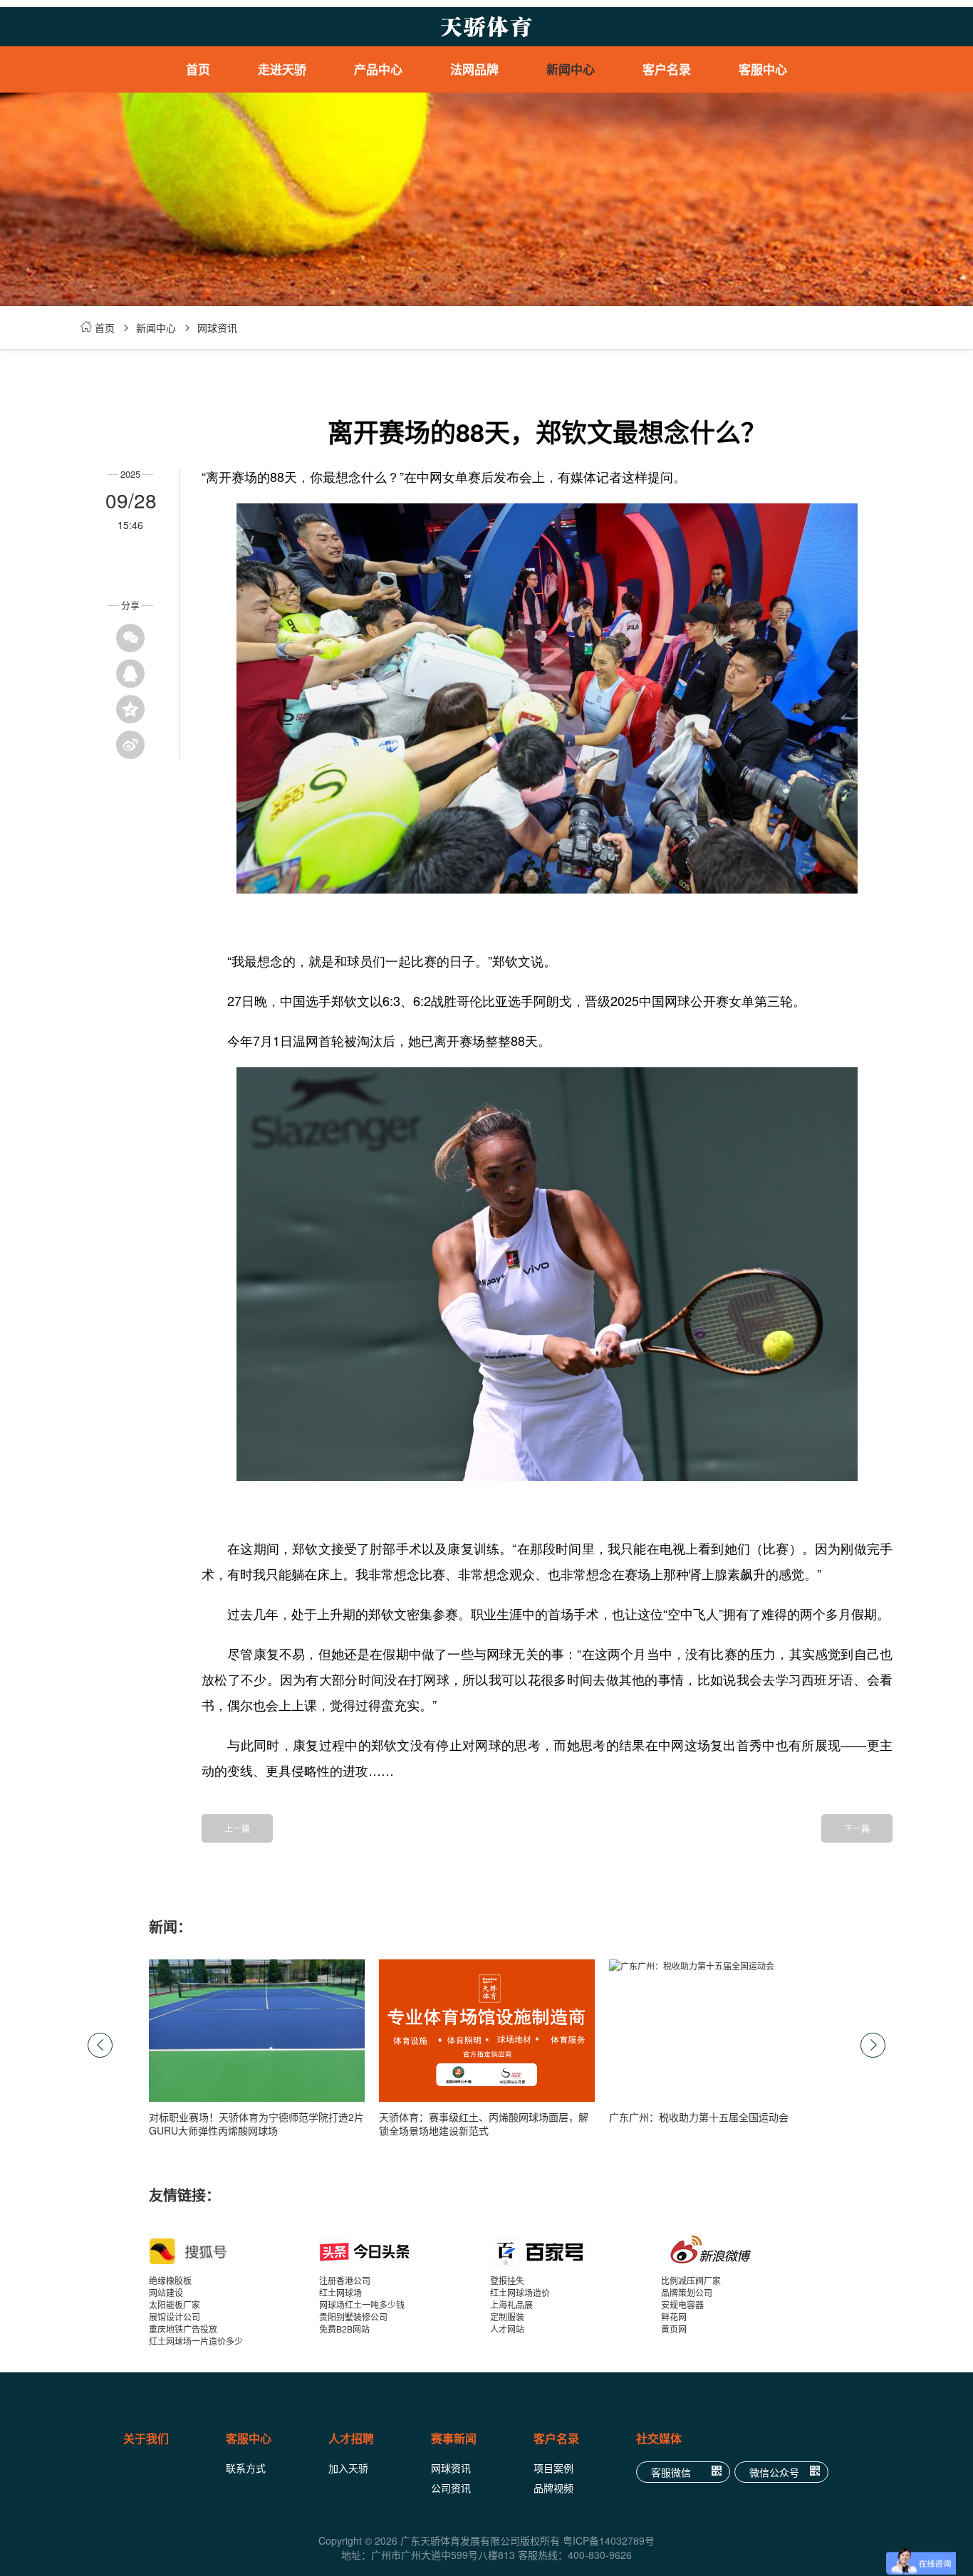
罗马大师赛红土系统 (395, 128)
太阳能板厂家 (175, 2304)
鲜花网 (674, 2316)
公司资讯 (451, 2488)
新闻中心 (571, 69)
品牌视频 (553, 2488)
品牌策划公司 (687, 2292)
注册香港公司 (345, 2280)
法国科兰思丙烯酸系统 (395, 150)
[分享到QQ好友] (130, 674)
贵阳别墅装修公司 (353, 2316)
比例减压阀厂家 (691, 2280)
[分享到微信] (130, 638)
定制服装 (507, 2316)
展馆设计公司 (175, 2316)
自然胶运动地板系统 (395, 235)
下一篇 (857, 1828)
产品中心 (378, 69)
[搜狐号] (234, 2251)
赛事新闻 (454, 2438)
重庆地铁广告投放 (183, 2329)
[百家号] (576, 2251)
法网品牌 (474, 69)
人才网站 (507, 2329)
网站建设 (166, 2292)
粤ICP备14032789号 (609, 2540)
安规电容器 (682, 2304)
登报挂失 (507, 2280)
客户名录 (667, 69)
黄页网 (674, 2329)
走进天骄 (282, 69)
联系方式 (246, 2468)
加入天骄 (348, 2468)
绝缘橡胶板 (170, 2280)
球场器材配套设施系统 (395, 192)
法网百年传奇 (491, 128)
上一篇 (237, 1828)
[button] (873, 2045)
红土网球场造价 (520, 2292)
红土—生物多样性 (491, 150)
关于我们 (146, 2438)
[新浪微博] (746, 2251)
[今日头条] (405, 2251)
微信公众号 (774, 2472)
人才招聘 (351, 2438)
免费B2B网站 (344, 2329)
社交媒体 (659, 2438)
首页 (198, 69)
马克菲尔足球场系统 (395, 256)
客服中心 (763, 69)
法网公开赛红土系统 (395, 107)
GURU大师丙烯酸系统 (396, 171)
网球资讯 (217, 328)
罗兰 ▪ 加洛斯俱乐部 (492, 107)
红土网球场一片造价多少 (196, 2341)
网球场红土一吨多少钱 (362, 2304)
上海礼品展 (511, 2304)
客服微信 (671, 2472)
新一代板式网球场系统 (395, 214)
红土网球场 (340, 2292)
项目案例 (553, 2468)
